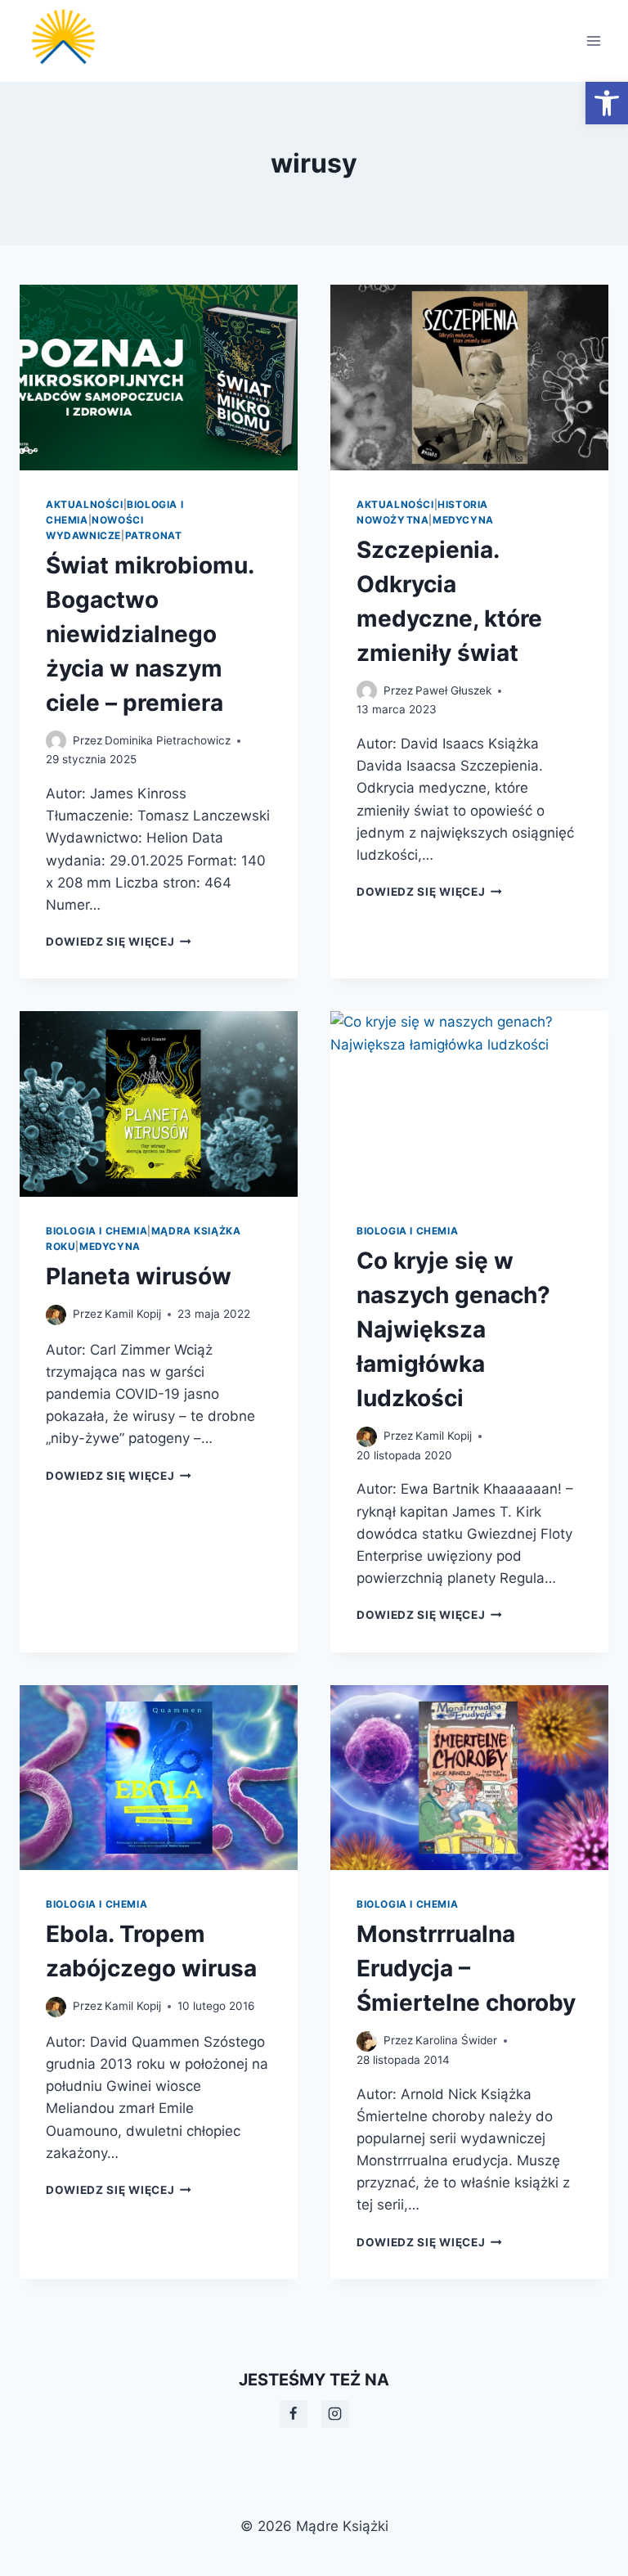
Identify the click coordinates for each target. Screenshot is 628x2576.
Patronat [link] (154, 535)
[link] (607, 103)
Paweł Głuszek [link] (453, 690)
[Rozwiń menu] (593, 40)
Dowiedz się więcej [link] (119, 942)
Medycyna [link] (463, 520)
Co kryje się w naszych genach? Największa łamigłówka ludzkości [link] (453, 1329)
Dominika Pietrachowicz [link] (168, 740)
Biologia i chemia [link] (96, 1231)
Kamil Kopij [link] (133, 1314)
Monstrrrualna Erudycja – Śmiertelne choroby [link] (466, 1968)
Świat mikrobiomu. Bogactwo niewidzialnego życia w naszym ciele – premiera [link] (150, 634)
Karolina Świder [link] (456, 2040)
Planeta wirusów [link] (139, 1276)
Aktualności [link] (85, 504)
